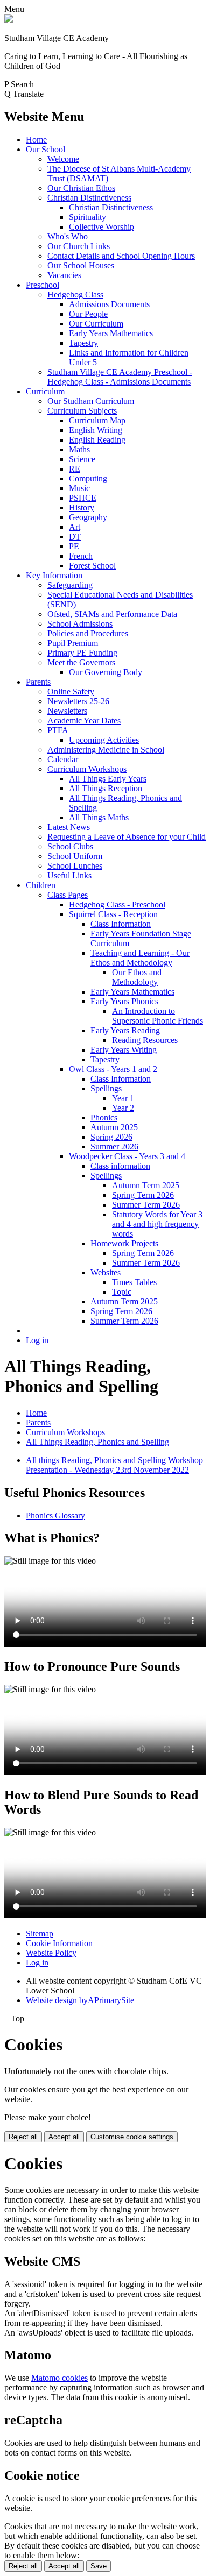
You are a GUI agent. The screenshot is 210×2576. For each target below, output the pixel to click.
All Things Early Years (108, 779)
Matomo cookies (59, 2378)
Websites (106, 1272)
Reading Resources (145, 1040)
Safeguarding (70, 585)
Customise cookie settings (132, 2137)
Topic (122, 1292)
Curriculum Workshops (87, 769)
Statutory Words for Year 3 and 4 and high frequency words (157, 1224)
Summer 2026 (114, 1147)
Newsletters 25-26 (78, 701)
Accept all (64, 2137)
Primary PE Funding (82, 653)
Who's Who (68, 236)
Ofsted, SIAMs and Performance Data (112, 614)
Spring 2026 (111, 1137)
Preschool (43, 285)
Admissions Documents (109, 304)
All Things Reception (106, 788)
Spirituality (87, 217)
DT (75, 537)
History (82, 508)
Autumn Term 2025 (146, 1185)
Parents (38, 682)
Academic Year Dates (84, 721)
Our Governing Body (106, 672)
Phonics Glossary (55, 1516)
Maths (79, 449)
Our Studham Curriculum (91, 401)
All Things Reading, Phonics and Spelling (97, 1442)
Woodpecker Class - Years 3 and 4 (127, 1156)
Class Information (121, 924)
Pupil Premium (73, 643)
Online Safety (71, 691)
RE (75, 469)
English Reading (97, 440)
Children (41, 885)
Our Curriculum (96, 324)
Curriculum (45, 391)
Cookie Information (59, 1943)
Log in (37, 1340)
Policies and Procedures (88, 633)
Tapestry (83, 343)
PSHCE (83, 498)
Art (75, 527)
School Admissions (80, 624)
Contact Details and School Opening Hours (121, 256)
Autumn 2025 (114, 1127)
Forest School (92, 566)
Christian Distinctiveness (89, 198)
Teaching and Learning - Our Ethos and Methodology (140, 958)
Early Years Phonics (124, 1001)
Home (36, 140)
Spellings (106, 1088)
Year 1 (123, 1098)
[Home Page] (9, 20)
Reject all (23, 2137)
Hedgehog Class (75, 294)
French (81, 556)
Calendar (63, 759)
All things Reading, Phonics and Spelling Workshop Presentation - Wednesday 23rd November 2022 (114, 1465)
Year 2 (123, 1108)
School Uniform (75, 856)
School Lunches (75, 866)
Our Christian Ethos (81, 188)
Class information (120, 1166)
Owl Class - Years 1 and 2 (113, 1069)
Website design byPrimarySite (80, 2000)
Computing (88, 478)
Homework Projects (124, 1243)
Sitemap (40, 1933)
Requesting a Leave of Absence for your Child (127, 837)
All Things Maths (99, 817)
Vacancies (64, 275)
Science (82, 459)
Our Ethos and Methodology (137, 977)
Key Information (54, 575)
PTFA (58, 730)
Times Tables (134, 1282)
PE (74, 546)
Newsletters (67, 711)
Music (79, 488)
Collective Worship (101, 227)
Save (99, 2566)
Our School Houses (81, 265)
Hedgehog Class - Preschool (117, 904)
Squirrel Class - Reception (113, 914)
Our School (45, 149)
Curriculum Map (97, 420)
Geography (88, 517)
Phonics (104, 1117)
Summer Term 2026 (146, 1205)
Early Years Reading (125, 1030)
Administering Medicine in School (106, 750)
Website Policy (51, 1953)
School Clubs (70, 846)
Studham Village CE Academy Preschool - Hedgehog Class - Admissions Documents (120, 377)
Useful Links (69, 875)
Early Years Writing (124, 1050)
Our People (88, 314)
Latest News (69, 827)
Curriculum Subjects (82, 411)
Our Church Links (79, 246)
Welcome (63, 159)
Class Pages (68, 895)
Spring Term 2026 (143, 1195)
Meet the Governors (81, 662)
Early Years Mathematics (111, 333)
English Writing (96, 430)
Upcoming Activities (104, 740)
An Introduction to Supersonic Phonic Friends (157, 1016)
